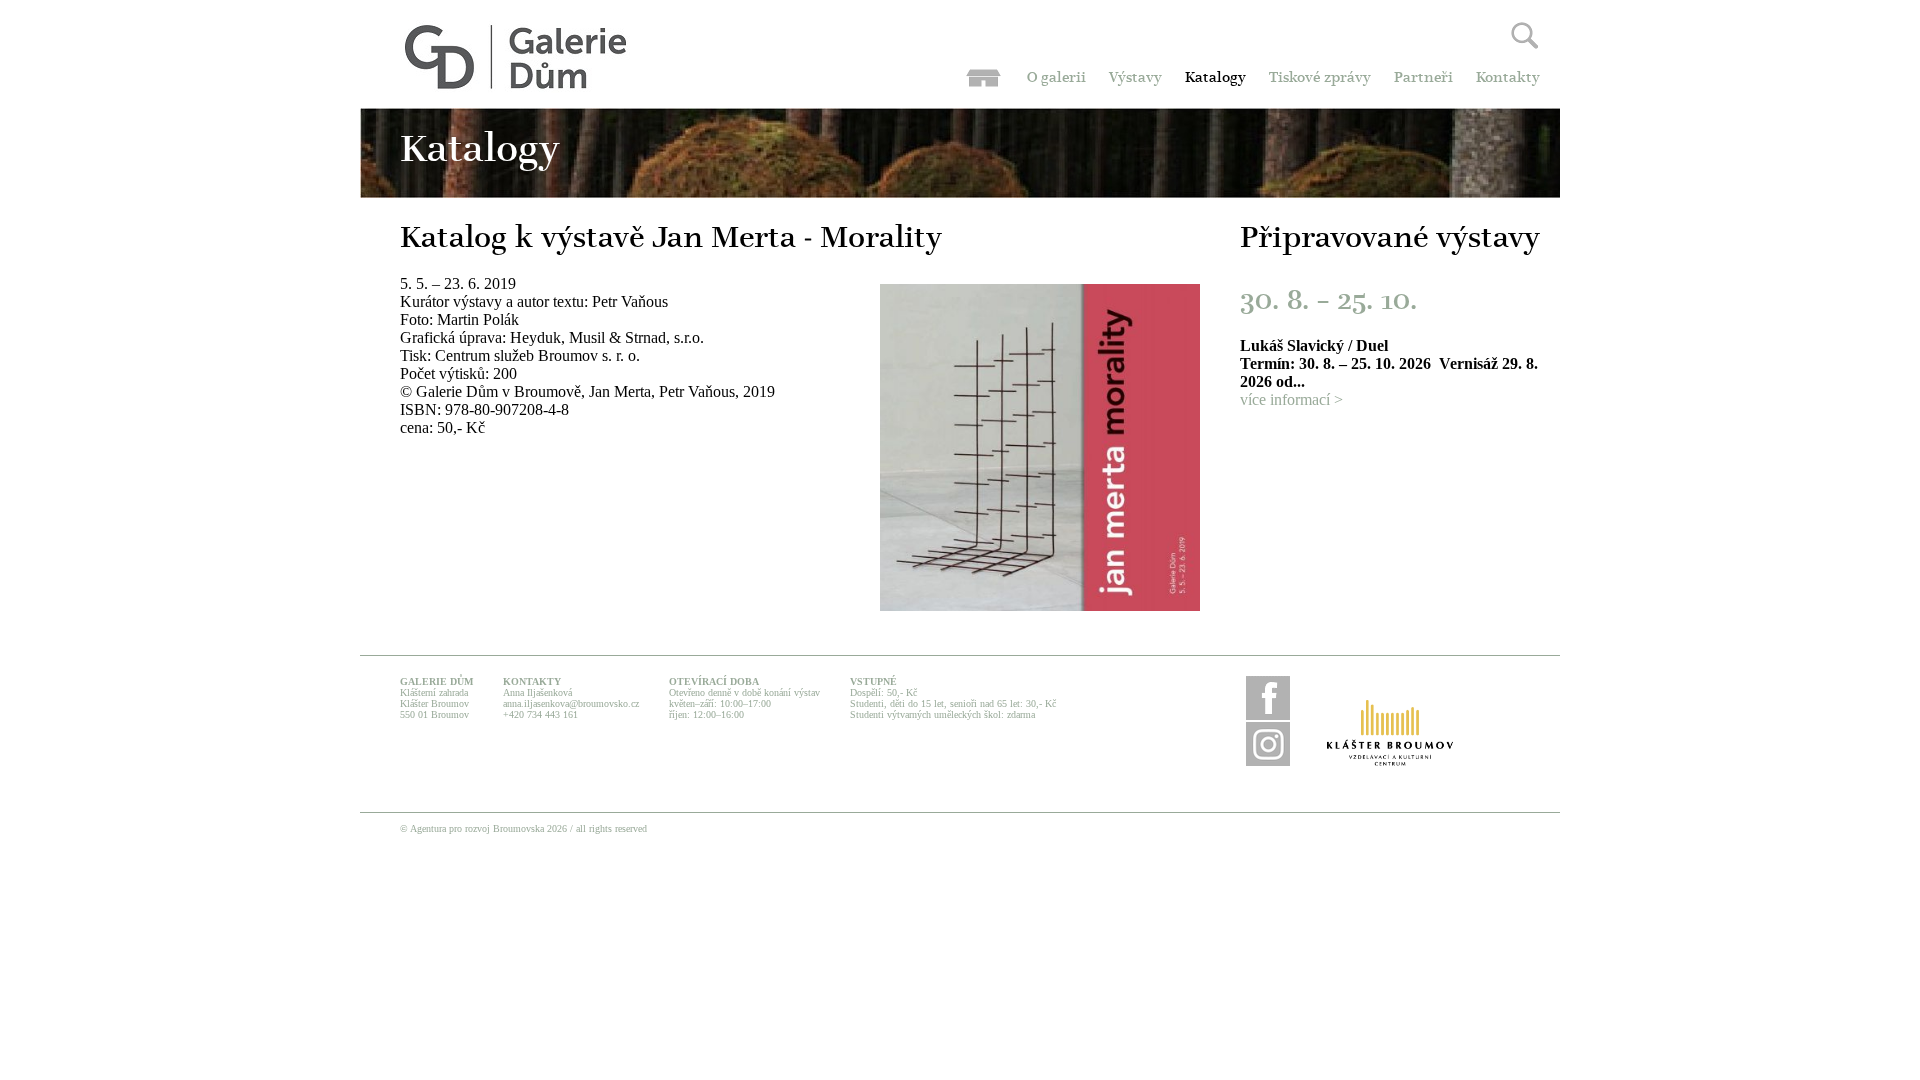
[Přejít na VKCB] (1390, 734)
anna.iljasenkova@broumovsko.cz (571, 703)
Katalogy (1215, 78)
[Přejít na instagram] (1268, 762)
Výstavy (1135, 78)
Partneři (1423, 78)
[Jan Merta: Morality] (1040, 605)
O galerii (1056, 78)
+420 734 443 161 (540, 714)
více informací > (1291, 399)
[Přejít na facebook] (1268, 716)
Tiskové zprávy (1320, 78)
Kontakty (1508, 78)
